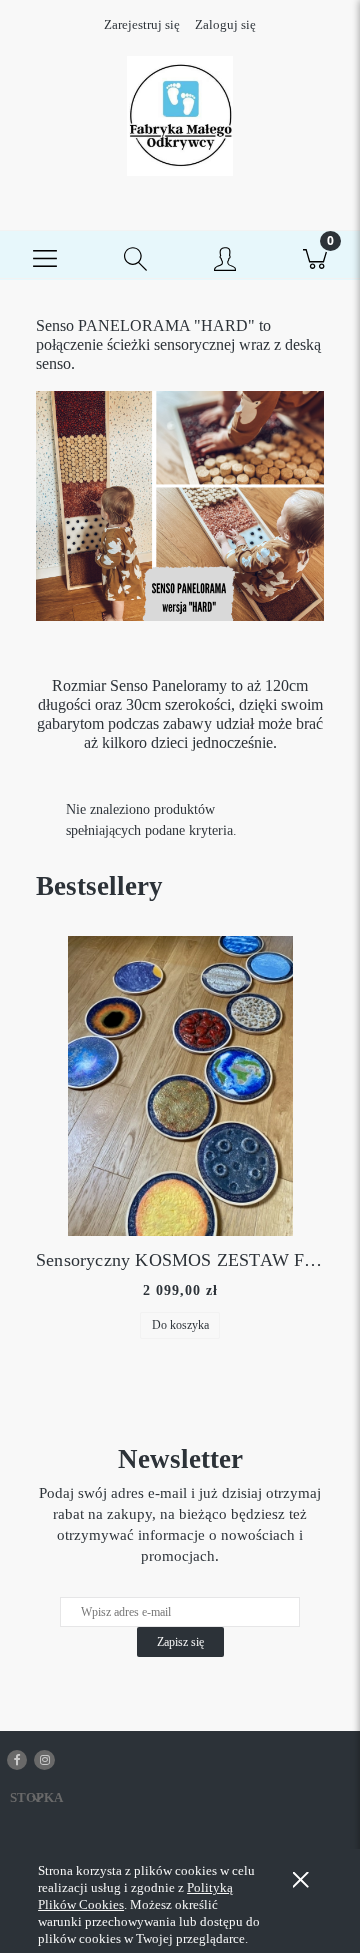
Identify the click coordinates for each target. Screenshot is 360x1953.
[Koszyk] (315, 256)
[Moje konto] (225, 260)
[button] (45, 256)
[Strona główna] (180, 116)
